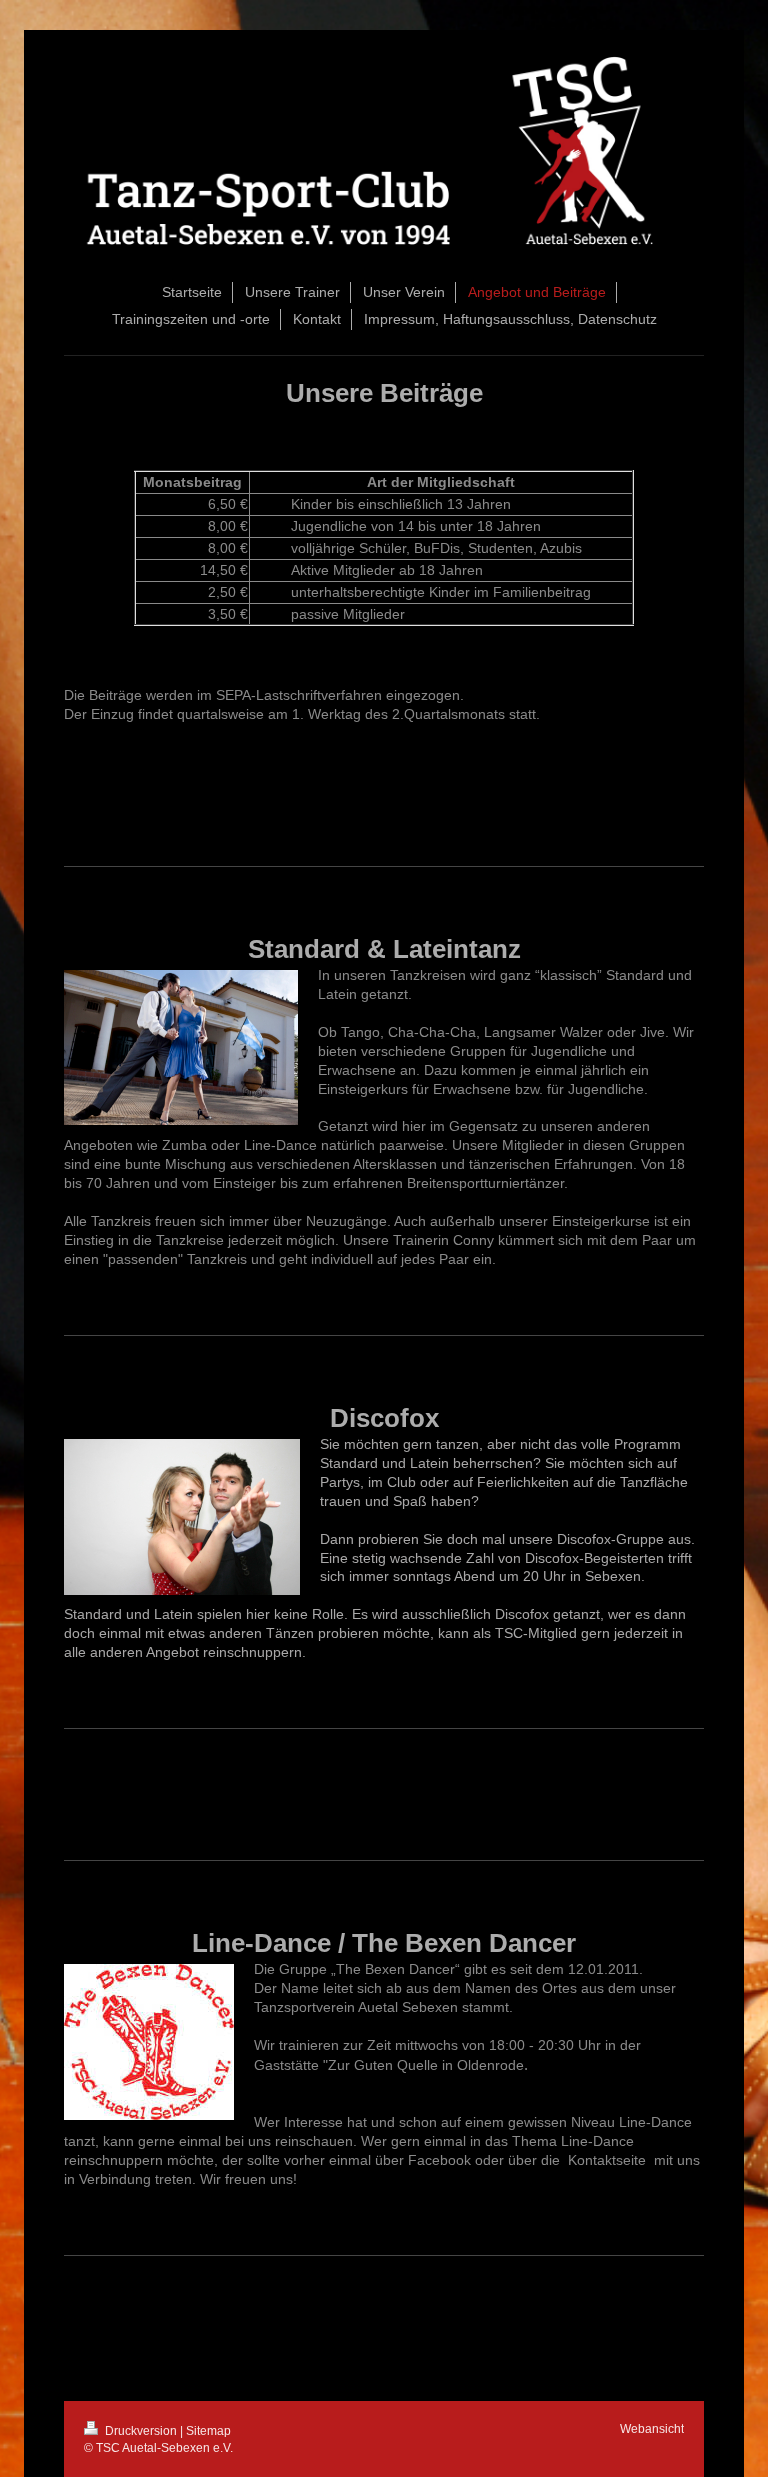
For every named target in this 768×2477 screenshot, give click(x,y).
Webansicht (652, 2429)
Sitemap (208, 2431)
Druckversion (141, 2431)
